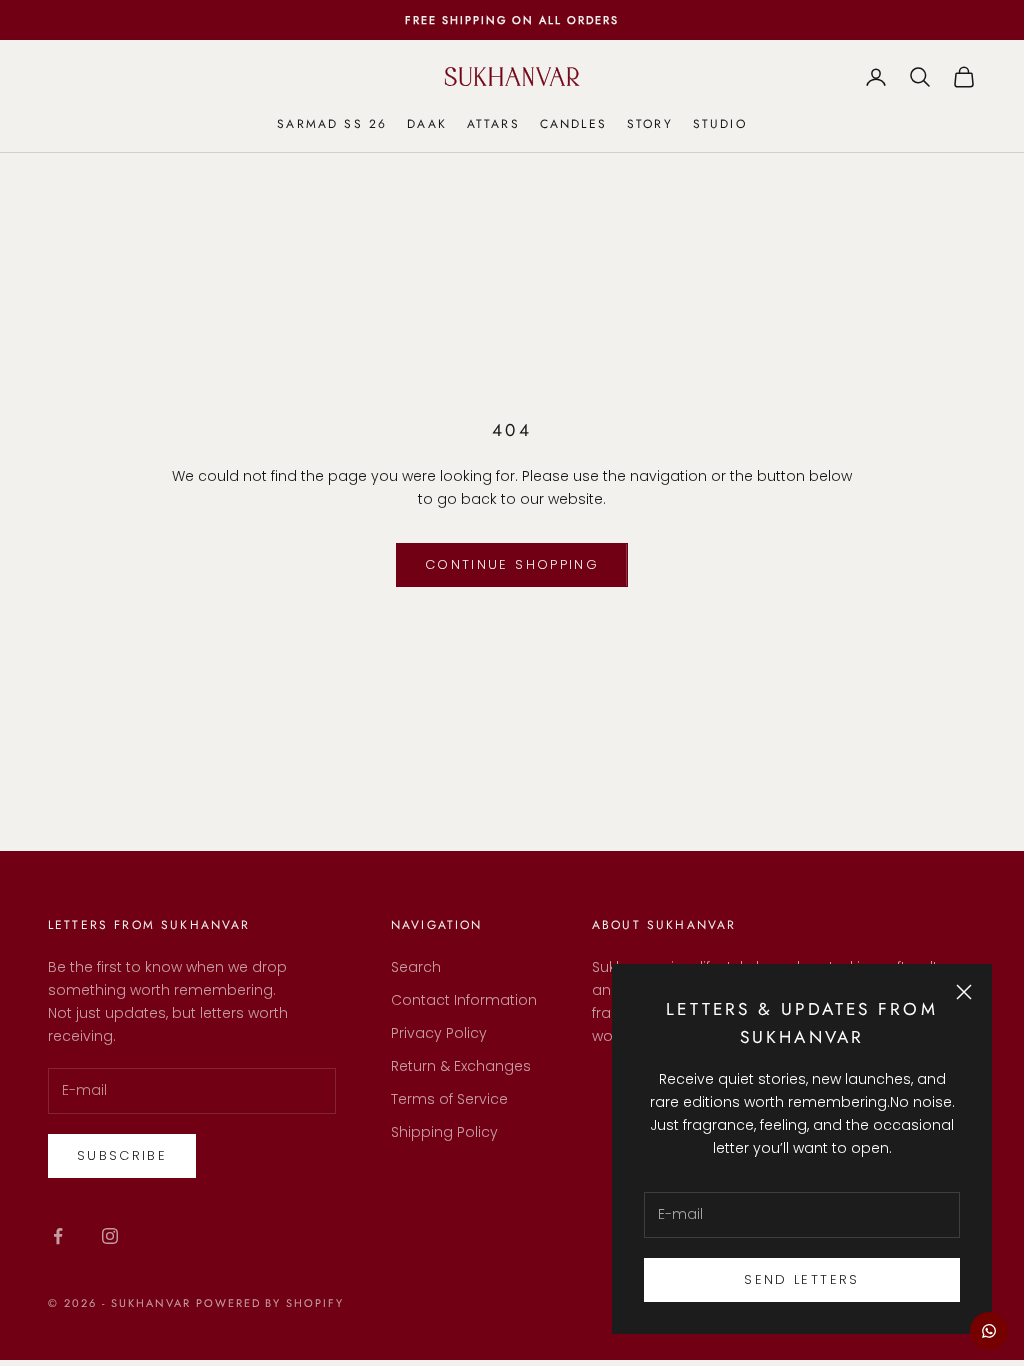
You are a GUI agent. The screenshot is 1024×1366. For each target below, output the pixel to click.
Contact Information (464, 1000)
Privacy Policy (439, 1033)
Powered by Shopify (270, 1303)
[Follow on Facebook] (58, 1236)
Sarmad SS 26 (332, 124)
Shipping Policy (444, 1132)
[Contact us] (989, 1331)
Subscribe (122, 1155)
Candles (573, 124)
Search (416, 967)
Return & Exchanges (461, 1066)
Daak (427, 124)
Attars (493, 124)
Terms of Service (449, 1099)
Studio (720, 124)
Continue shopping (512, 564)
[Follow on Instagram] (110, 1236)
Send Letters (801, 1279)
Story (650, 124)
